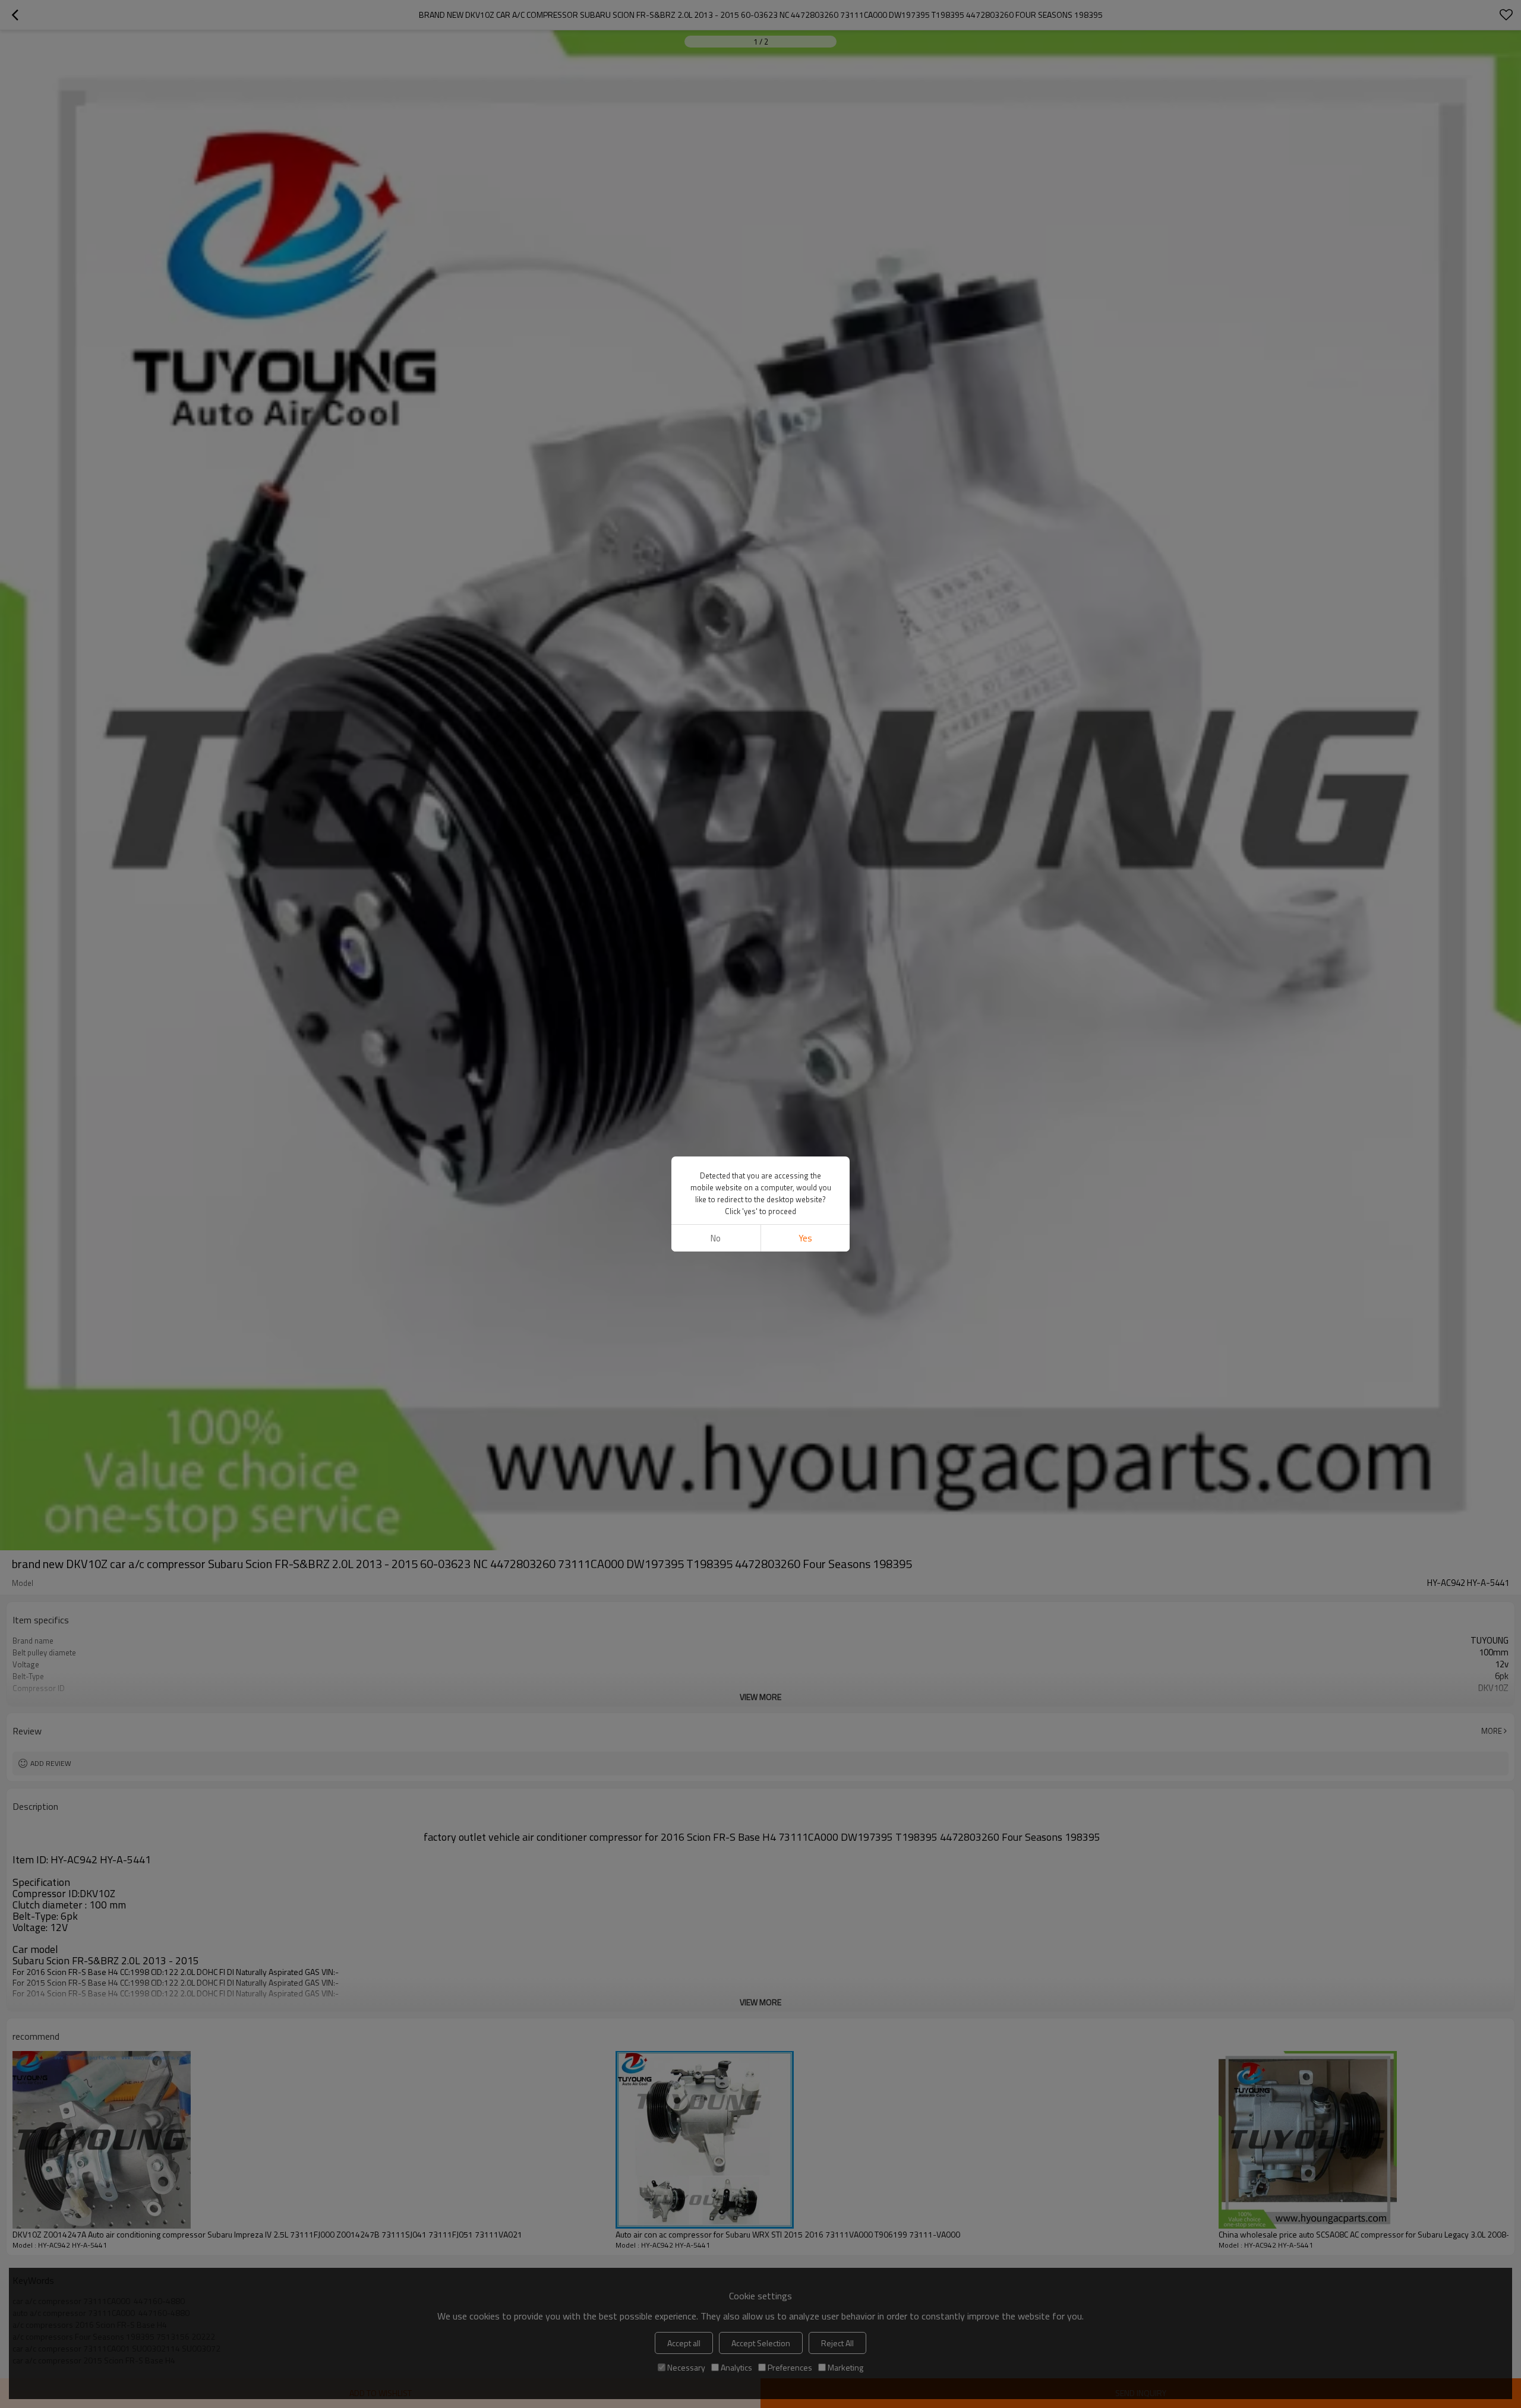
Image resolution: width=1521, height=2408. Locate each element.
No (716, 1238)
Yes (805, 1238)
